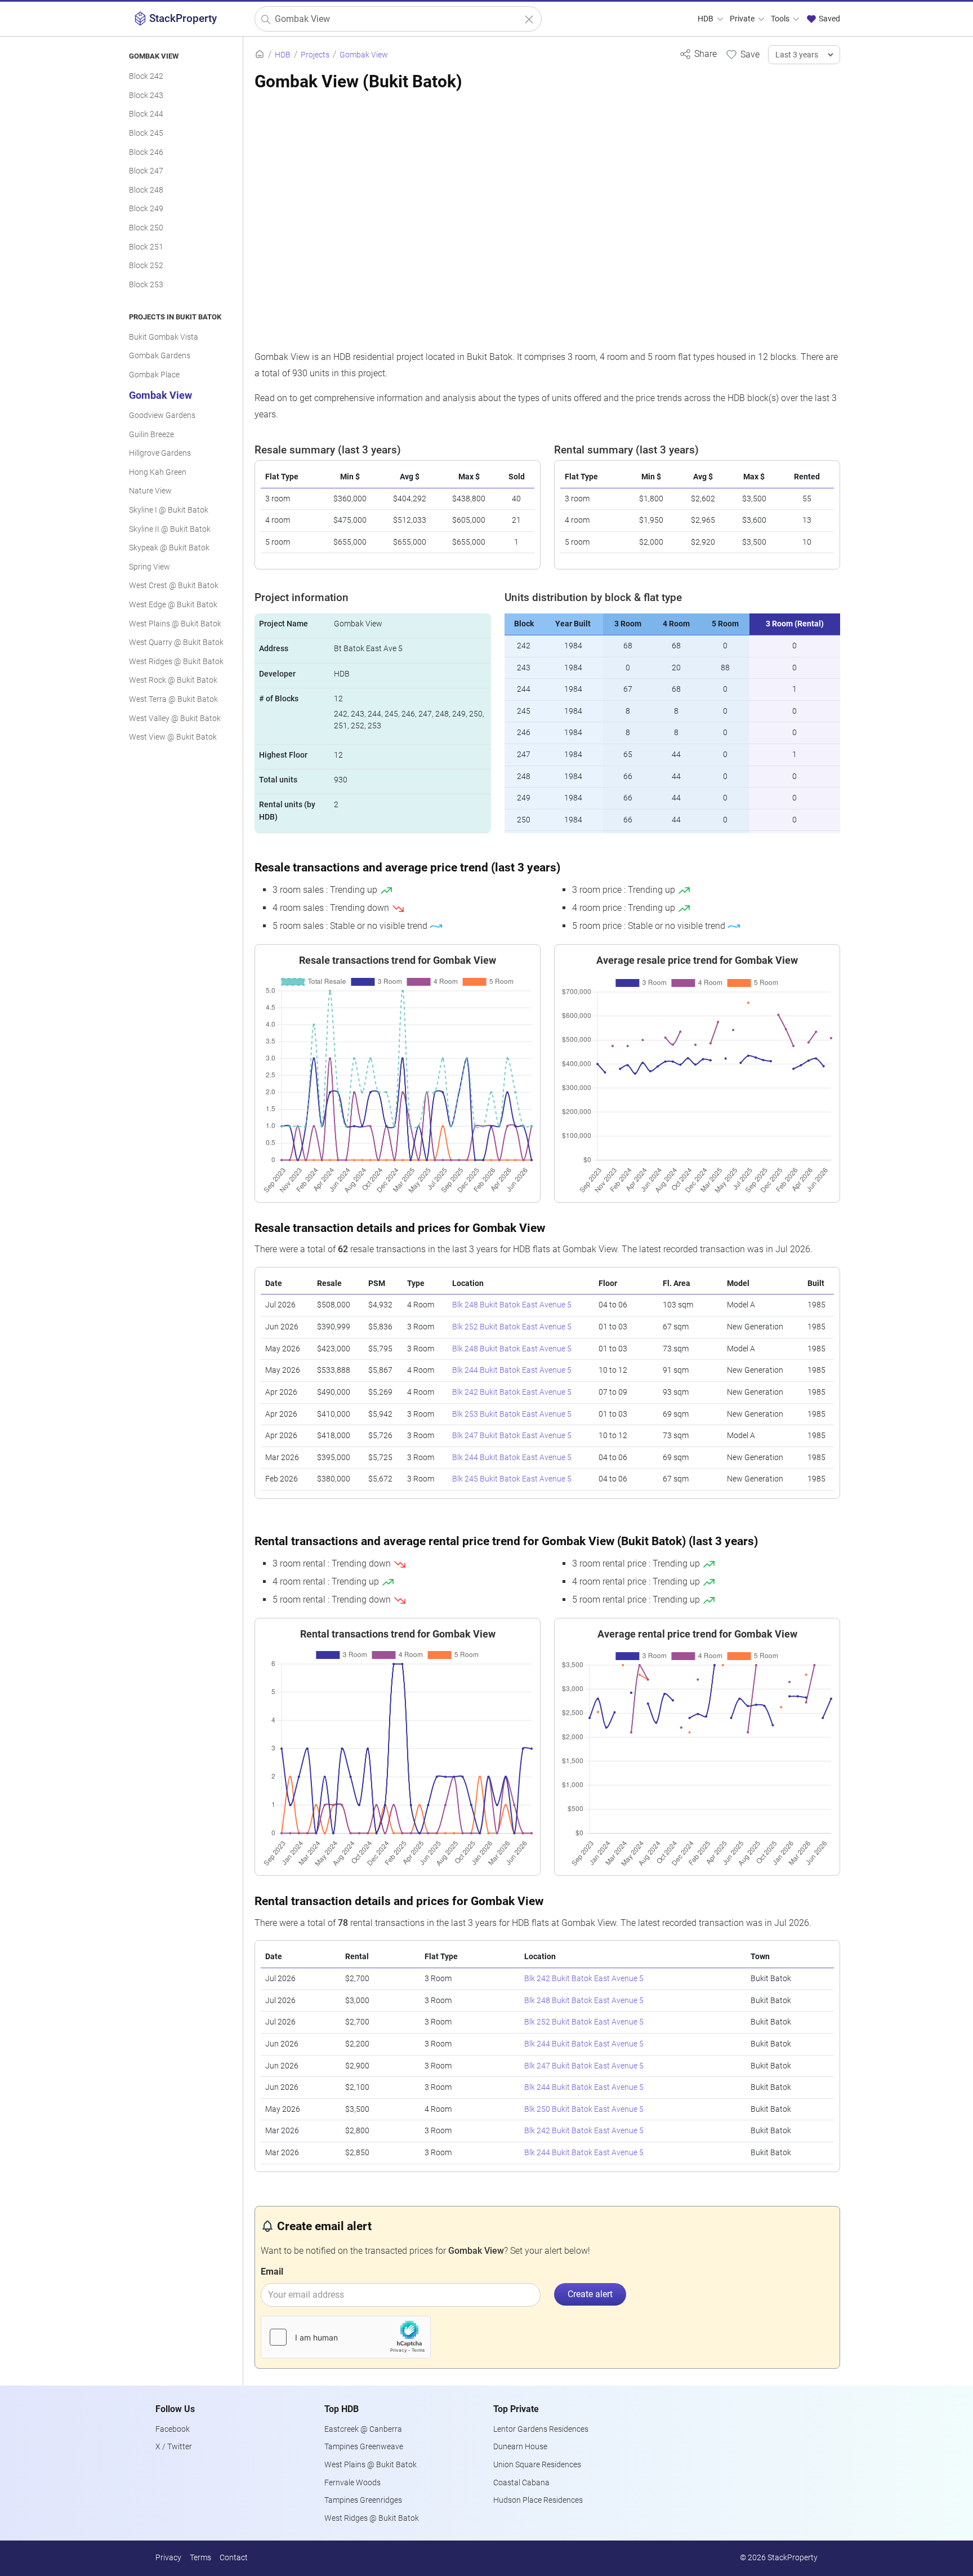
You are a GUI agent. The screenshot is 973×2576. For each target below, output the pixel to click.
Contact (234, 2558)
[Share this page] (698, 54)
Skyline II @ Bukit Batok (170, 529)
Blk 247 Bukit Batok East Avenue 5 (512, 1436)
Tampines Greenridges (363, 2500)
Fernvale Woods (352, 2483)
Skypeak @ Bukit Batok (169, 548)
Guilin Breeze (151, 435)
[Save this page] (742, 54)
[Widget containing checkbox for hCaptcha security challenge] (346, 2337)
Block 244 (146, 114)
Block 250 (146, 228)
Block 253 (146, 285)
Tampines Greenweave (364, 2447)
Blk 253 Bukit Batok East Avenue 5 (512, 1414)
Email (272, 2272)
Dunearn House (520, 2447)
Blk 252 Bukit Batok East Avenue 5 (512, 1327)
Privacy (168, 2558)
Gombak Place (154, 375)
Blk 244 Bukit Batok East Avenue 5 (512, 1370)
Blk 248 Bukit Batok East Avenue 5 (512, 1305)
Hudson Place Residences (538, 2500)
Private (743, 19)
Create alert (590, 2294)
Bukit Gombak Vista (164, 337)
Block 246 (146, 152)
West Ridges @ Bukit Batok (176, 662)
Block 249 (146, 209)
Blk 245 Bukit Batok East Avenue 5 (512, 1479)
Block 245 (146, 133)
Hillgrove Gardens (160, 453)
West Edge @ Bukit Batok (173, 605)
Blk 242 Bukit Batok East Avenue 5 (512, 1392)
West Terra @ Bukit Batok (173, 699)
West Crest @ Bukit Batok (174, 586)
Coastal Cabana (521, 2483)
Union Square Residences (537, 2465)
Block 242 (146, 76)
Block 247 (146, 171)
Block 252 (146, 266)
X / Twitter (174, 2447)
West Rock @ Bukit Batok (173, 680)
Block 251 (146, 247)
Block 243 (146, 95)
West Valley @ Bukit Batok (175, 718)
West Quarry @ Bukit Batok (176, 642)
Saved (829, 19)
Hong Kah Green (158, 472)
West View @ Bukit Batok (173, 737)
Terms (200, 2558)
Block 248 (146, 190)
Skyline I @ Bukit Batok (169, 510)
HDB (706, 19)
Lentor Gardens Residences (541, 2429)
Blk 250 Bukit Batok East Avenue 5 (584, 2109)
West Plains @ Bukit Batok (175, 624)
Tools (781, 19)
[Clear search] (529, 19)
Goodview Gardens (162, 415)
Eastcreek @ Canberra (363, 2429)
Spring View (149, 567)
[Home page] (260, 55)
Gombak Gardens (160, 356)
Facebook (173, 2429)
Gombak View (160, 395)
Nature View (150, 491)
